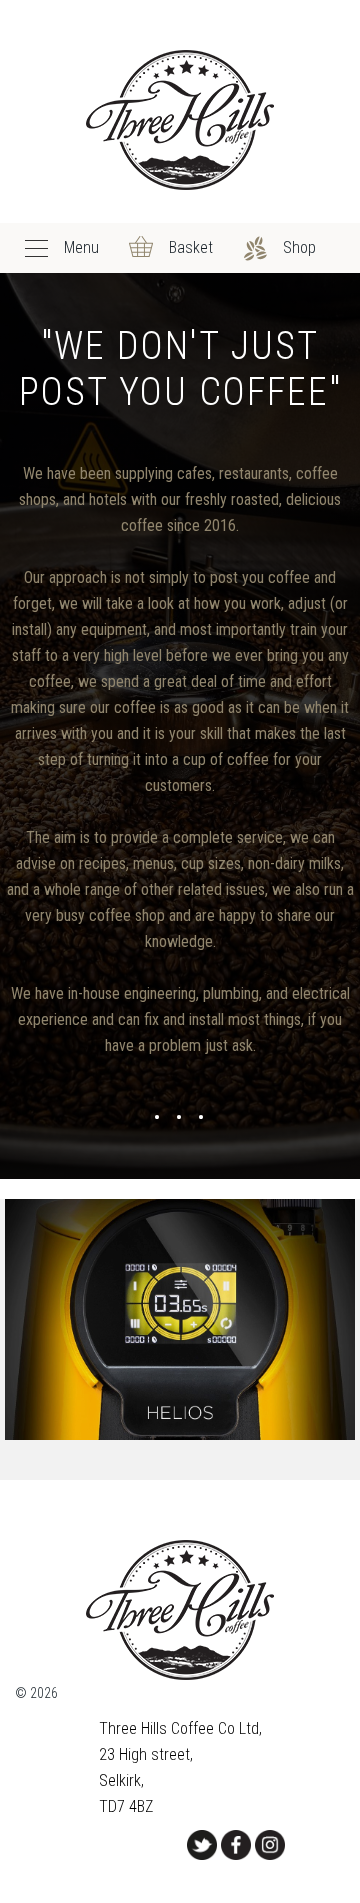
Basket (191, 247)
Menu (81, 247)
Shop (299, 247)
